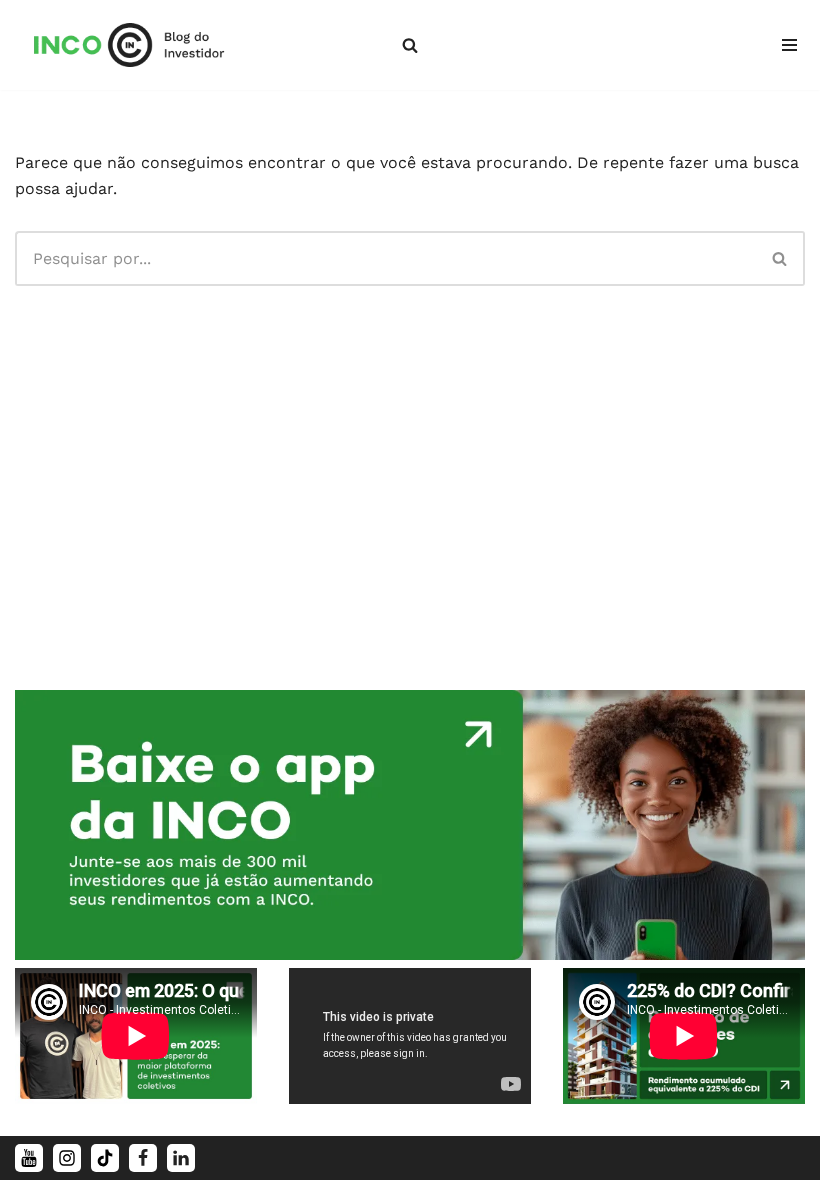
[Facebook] (143, 1158)
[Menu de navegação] (789, 45)
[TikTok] (105, 1158)
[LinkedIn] (181, 1158)
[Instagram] (67, 1158)
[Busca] (410, 45)
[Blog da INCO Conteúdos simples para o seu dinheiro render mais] (143, 45)
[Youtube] (29, 1158)
